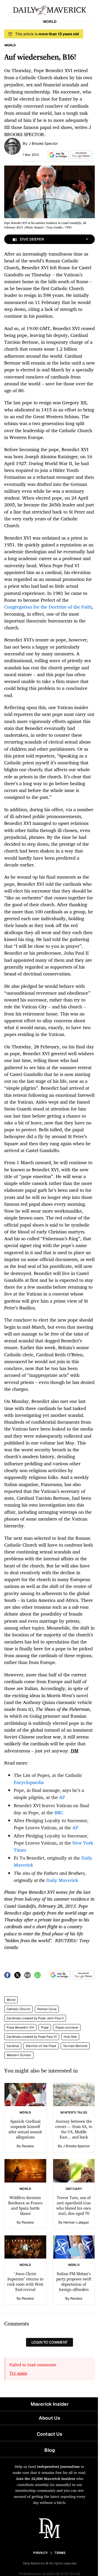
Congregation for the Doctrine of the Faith (48, 607)
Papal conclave (67, 2027)
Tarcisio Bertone (75, 2046)
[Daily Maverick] (49, 9)
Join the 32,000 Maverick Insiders (46, 2478)
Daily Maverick (62, 1880)
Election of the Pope (41, 2046)
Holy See (70, 2037)
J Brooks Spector (43, 143)
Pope (45, 2027)
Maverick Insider (50, 2404)
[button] (57, 155)
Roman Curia (47, 2009)
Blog (50, 2450)
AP (62, 1797)
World (11, 2000)
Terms (60, 2553)
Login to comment (49, 2342)
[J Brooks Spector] (12, 146)
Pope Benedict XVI (20, 2027)
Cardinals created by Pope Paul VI (32, 2037)
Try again (18, 2373)
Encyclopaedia (29, 1782)
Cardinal (13, 2046)
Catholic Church (18, 2009)
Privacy (40, 2553)
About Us (49, 2418)
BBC (59, 1812)
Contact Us (49, 2434)
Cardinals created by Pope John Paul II (35, 2018)
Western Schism (19, 2055)
